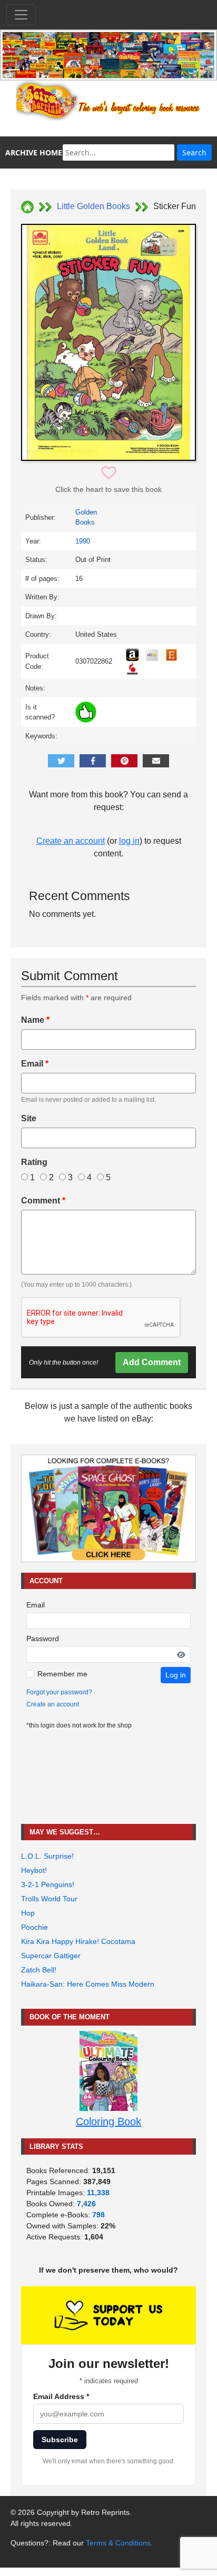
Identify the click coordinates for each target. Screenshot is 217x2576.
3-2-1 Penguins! (48, 1884)
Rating (34, 1162)
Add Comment (152, 1362)
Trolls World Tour (49, 1899)
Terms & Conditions (118, 2543)
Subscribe (60, 2440)
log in (129, 841)
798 (98, 2215)
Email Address (61, 2396)
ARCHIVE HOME (34, 152)
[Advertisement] (108, 1777)
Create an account (71, 841)
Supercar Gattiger (51, 1956)
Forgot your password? (59, 1692)
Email (35, 1064)
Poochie (34, 1927)
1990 (83, 541)
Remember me (62, 1674)
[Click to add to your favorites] (109, 473)
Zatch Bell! (39, 1970)
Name (35, 1020)
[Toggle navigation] (21, 15)
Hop (28, 1913)
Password (43, 1639)
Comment (43, 1201)
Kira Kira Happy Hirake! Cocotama (78, 1941)
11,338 (98, 2193)
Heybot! (34, 1870)
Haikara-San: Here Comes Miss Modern (88, 1984)
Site (29, 1118)
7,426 (86, 2204)
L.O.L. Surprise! (47, 1856)
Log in (176, 1675)
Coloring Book (108, 2121)
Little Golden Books (93, 206)
